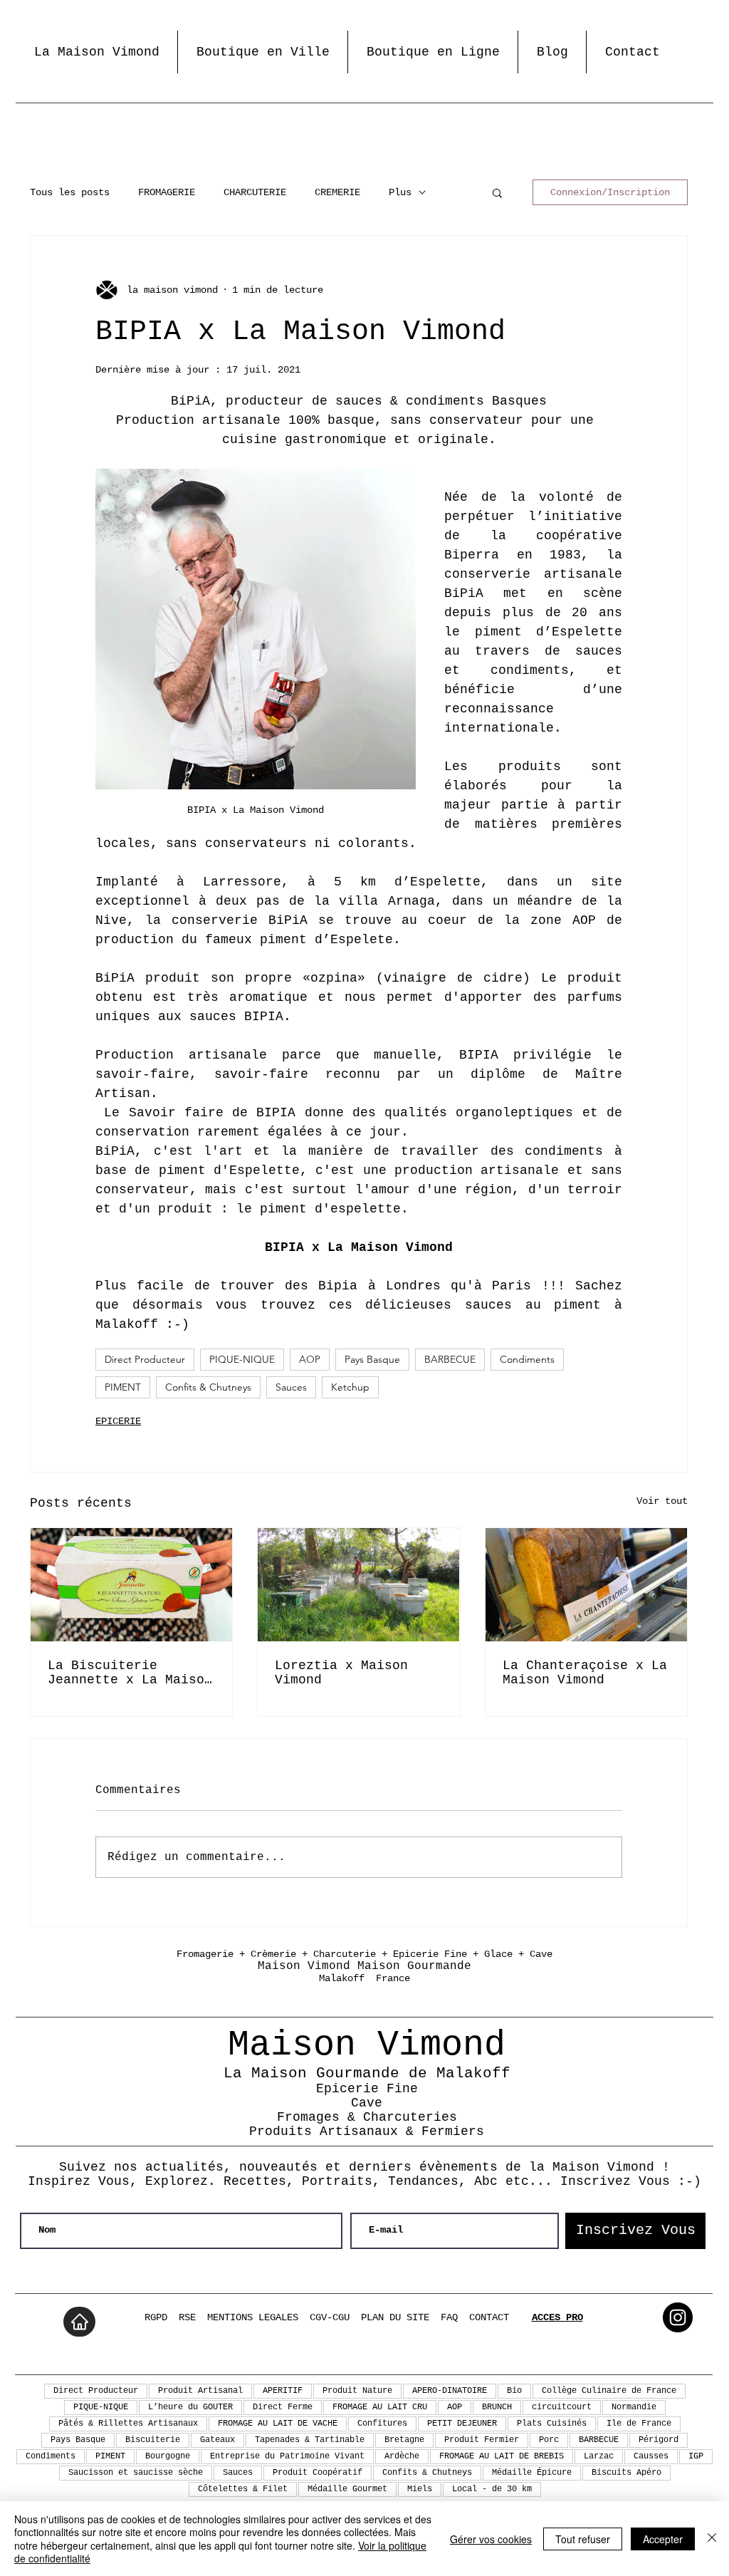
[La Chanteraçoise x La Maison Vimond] (586, 1585)
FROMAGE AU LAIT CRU (380, 2407)
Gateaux (217, 2440)
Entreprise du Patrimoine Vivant (287, 2456)
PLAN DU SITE (395, 2317)
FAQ (449, 2317)
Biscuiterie (153, 2440)
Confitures (382, 2424)
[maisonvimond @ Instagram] (678, 2317)
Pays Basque (372, 1359)
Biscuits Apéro (626, 2473)
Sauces (291, 1387)
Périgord (659, 2440)
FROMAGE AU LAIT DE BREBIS (502, 2456)
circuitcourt (562, 2407)
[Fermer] (712, 2539)
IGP (696, 2456)
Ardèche (402, 2456)
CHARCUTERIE (255, 192)
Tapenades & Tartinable (310, 2440)
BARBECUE (450, 1359)
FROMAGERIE (167, 192)
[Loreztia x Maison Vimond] (358, 1585)
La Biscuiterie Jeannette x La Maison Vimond (130, 1673)
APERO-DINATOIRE (450, 2391)
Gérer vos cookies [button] (491, 2539)
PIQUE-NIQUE (242, 1359)
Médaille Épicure (532, 2473)
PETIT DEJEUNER (462, 2424)
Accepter (663, 2539)
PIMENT (123, 1387)
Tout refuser (583, 2539)
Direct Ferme (283, 2407)
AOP (310, 1359)
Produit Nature (357, 2391)
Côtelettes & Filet (243, 2489)
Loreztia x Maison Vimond (341, 1673)
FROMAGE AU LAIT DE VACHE (278, 2424)
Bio (514, 2391)
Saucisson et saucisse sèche (136, 2473)
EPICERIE (118, 1421)
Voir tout (662, 1501)
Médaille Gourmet (347, 2489)
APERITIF (283, 2391)
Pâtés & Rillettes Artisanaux (128, 2424)
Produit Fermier (482, 2440)
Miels (420, 2489)
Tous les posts (70, 192)
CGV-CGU (330, 2317)
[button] (497, 192)
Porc (549, 2440)
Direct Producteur (145, 1359)
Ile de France (639, 2424)
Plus (400, 192)
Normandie (634, 2407)
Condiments (527, 1359)
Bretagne (404, 2440)
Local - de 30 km (492, 2489)
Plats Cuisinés (552, 2424)
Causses (651, 2456)
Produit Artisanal (200, 2391)
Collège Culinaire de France (609, 2391)
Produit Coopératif (318, 2473)
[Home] (79, 2322)
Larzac (599, 2456)
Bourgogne (168, 2456)
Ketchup (350, 1387)
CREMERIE (337, 192)
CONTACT (489, 2317)
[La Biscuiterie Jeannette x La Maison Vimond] (131, 1585)
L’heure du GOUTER (190, 2407)
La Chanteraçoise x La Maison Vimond (585, 1673)
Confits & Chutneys (208, 1387)
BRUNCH (497, 2407)
